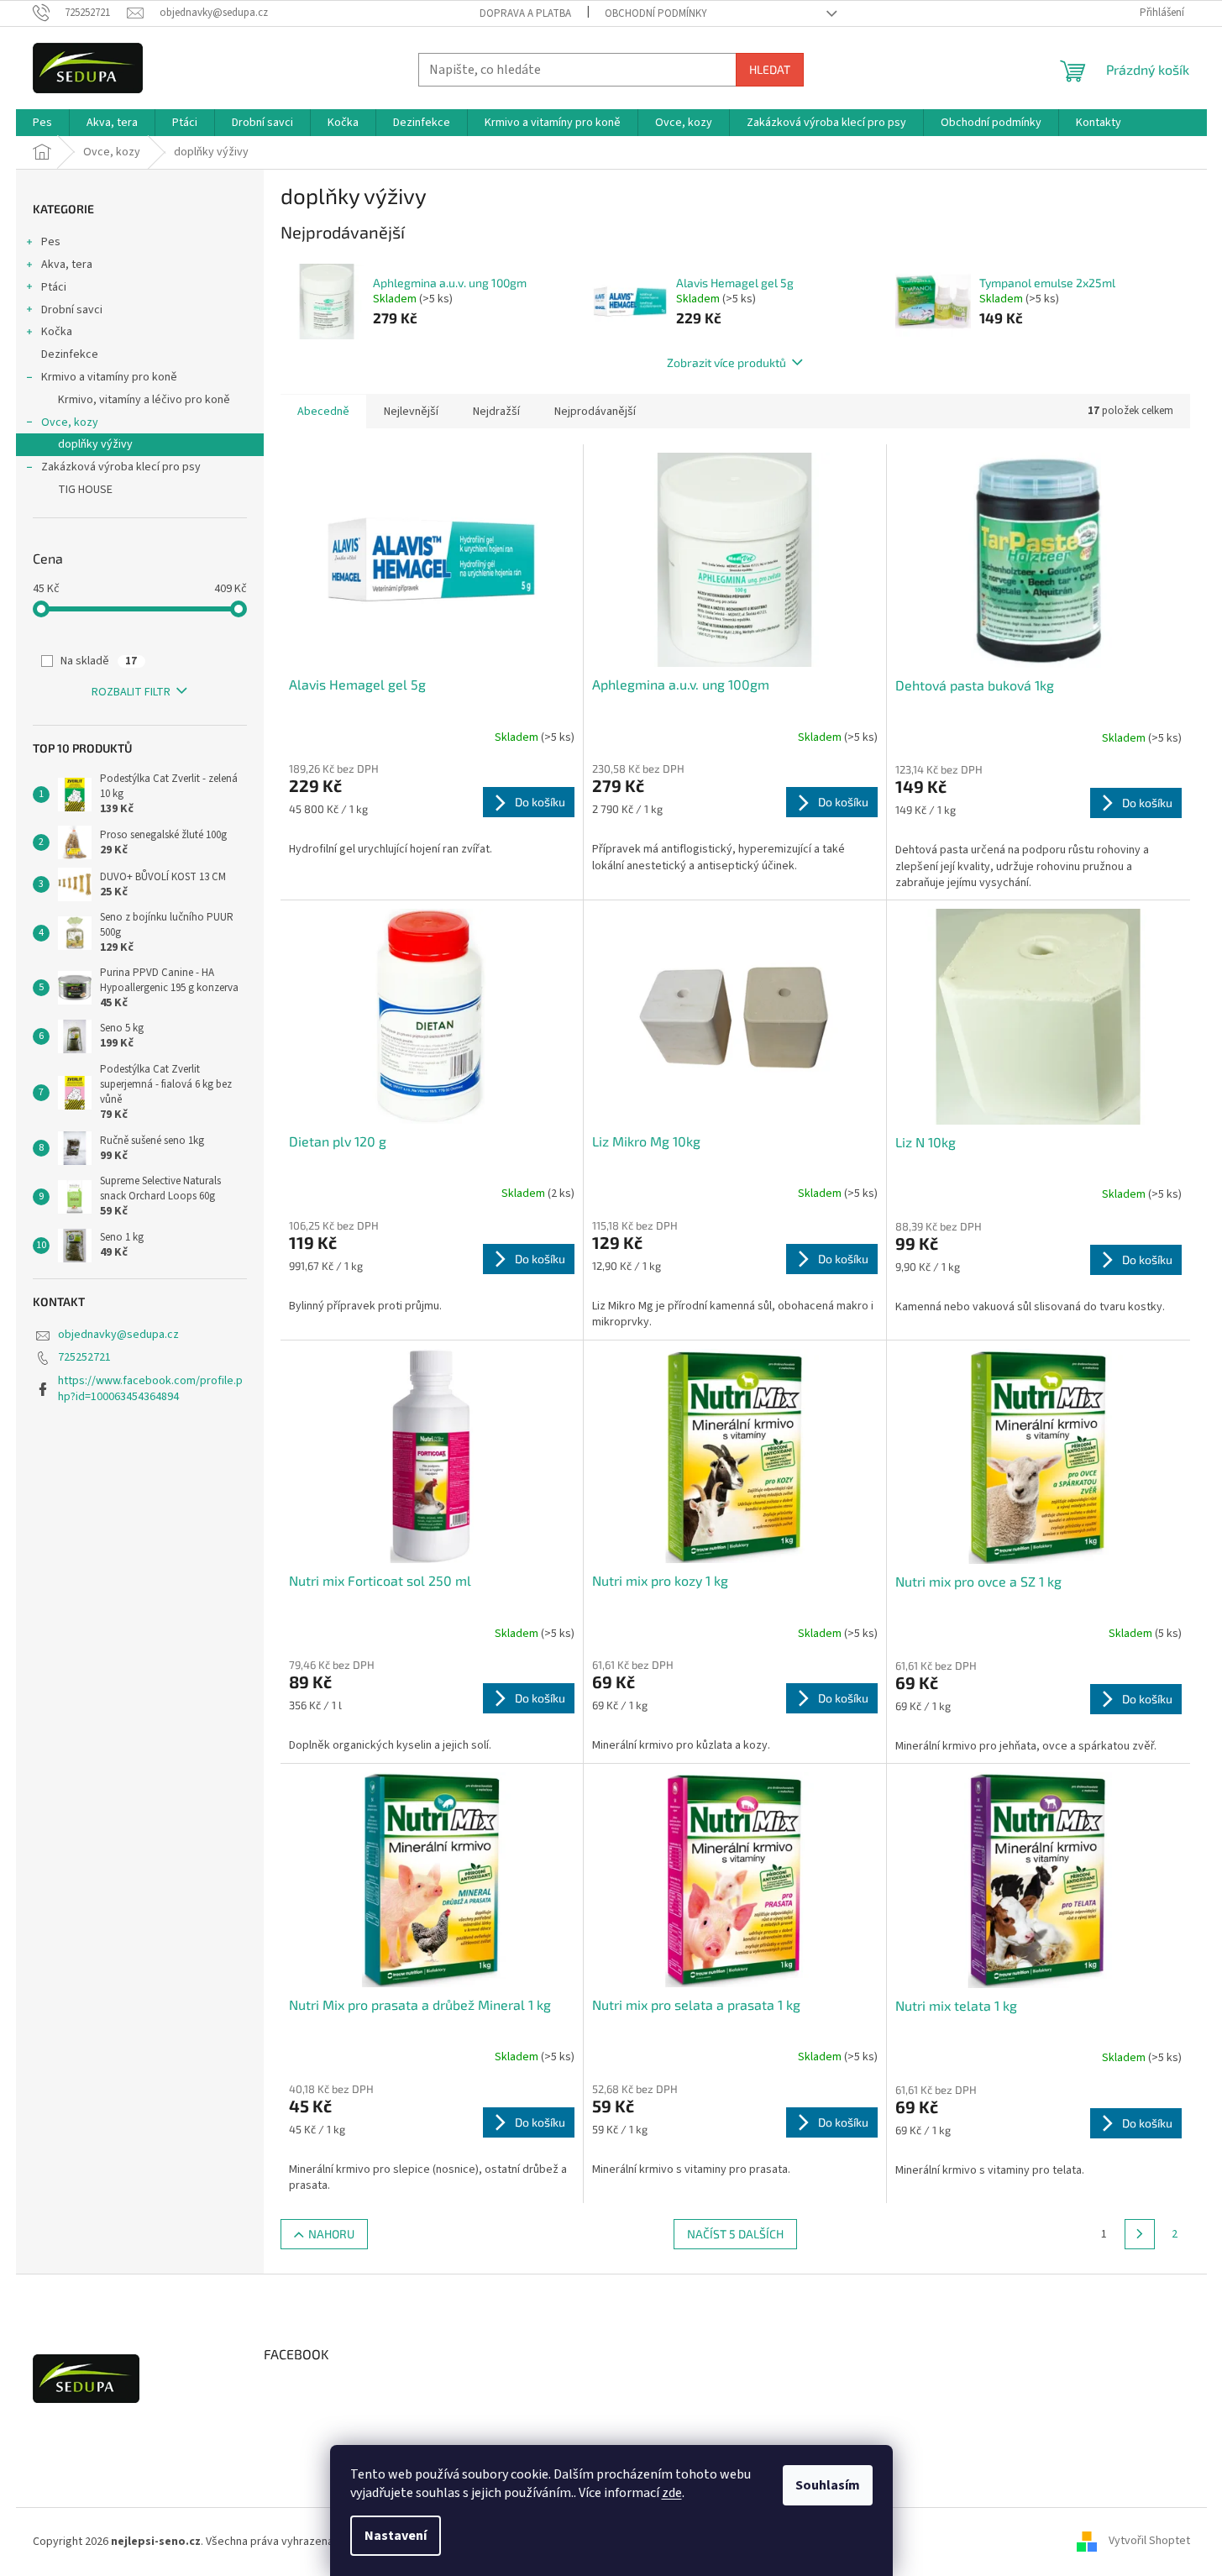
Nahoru (331, 2234)
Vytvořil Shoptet (1149, 2542)
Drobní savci (72, 310)
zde (672, 2493)
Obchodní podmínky (656, 13)
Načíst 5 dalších (735, 2234)
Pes (51, 242)
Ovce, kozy (70, 422)
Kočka (57, 332)
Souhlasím (828, 2485)
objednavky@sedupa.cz (118, 1335)
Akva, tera (67, 265)
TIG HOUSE (85, 490)
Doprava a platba (525, 13)
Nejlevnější (411, 412)
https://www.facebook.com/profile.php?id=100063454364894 (150, 1389)
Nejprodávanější (595, 412)
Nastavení (396, 2536)
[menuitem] (42, 123)
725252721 (84, 1357)
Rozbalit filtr (131, 692)
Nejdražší (496, 412)
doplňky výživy (95, 444)
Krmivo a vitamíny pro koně (109, 377)
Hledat (770, 69)
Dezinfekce (70, 354)
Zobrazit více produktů (726, 362)
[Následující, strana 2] (1140, 2234)
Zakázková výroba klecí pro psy (121, 467)
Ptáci (54, 287)
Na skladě (99, 661)
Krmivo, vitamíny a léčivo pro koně (144, 400)
